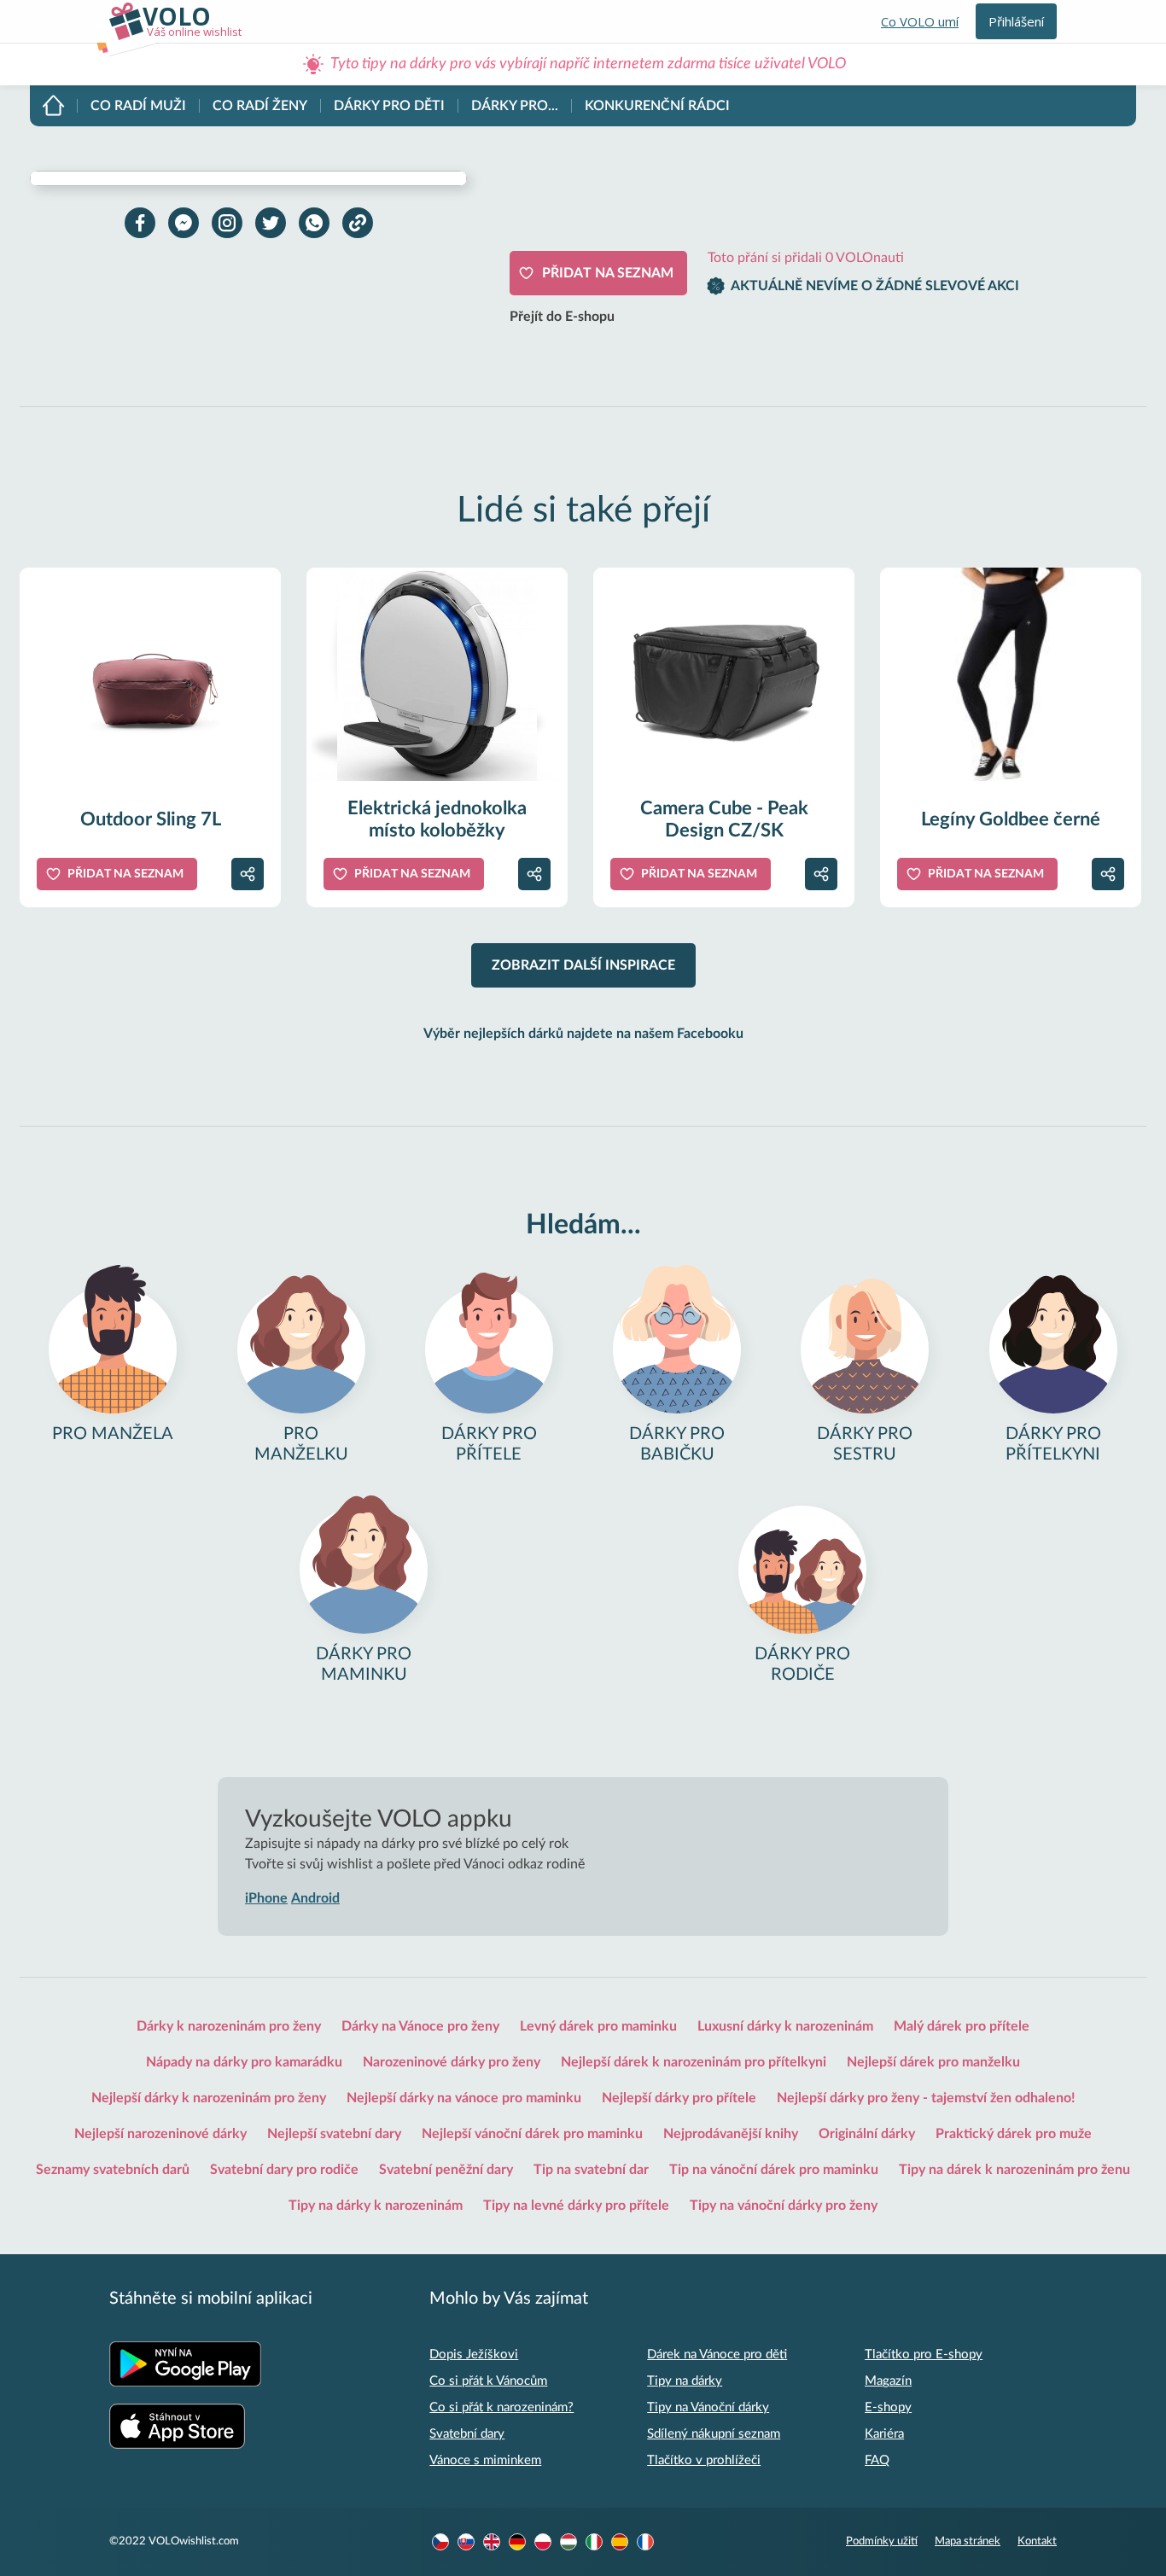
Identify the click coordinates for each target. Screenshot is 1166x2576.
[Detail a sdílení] (248, 874)
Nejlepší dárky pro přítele (679, 2098)
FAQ (877, 2460)
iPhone (266, 1898)
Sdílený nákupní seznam (714, 2434)
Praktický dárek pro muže (1014, 2134)
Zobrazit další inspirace (583, 965)
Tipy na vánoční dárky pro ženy (784, 2206)
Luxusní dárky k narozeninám (785, 2026)
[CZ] (440, 2542)
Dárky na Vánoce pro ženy (420, 2026)
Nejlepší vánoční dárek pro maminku (532, 2134)
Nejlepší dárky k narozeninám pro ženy (209, 2098)
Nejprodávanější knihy (731, 2134)
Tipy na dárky (685, 2381)
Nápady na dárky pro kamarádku (244, 2062)
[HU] (568, 2542)
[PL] (543, 2542)
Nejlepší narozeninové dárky (160, 2134)
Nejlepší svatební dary (334, 2134)
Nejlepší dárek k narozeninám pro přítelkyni (694, 2062)
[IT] (594, 2542)
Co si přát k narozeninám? (501, 2407)
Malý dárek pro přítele (962, 2026)
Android (315, 1898)
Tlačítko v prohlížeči (704, 2460)
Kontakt (1037, 2541)
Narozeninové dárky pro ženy (452, 2062)
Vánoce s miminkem (485, 2460)
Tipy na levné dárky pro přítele (576, 2206)
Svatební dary (467, 2434)
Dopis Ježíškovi (474, 2355)
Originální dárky (867, 2134)
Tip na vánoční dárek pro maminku (774, 2170)
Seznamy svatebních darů (113, 2170)
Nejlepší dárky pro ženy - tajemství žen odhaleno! (926, 2098)
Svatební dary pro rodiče (284, 2170)
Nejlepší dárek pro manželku (933, 2062)
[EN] (492, 2542)
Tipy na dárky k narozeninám (376, 2206)
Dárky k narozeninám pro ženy (229, 2026)
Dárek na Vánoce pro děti (717, 2355)
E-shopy (888, 2407)
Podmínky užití (882, 2541)
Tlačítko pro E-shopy (924, 2355)
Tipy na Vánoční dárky (708, 2407)
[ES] (620, 2542)
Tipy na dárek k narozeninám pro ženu (1014, 2170)
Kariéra (884, 2434)
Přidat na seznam (608, 273)
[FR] (645, 2542)
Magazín (888, 2381)
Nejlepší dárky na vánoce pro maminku (464, 2098)
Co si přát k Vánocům (488, 2381)
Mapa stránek (968, 2541)
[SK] (466, 2542)
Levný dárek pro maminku (598, 2026)
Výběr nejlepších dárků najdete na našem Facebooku (583, 1034)
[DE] (517, 2542)
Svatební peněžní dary (446, 2170)
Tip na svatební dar (591, 2170)
